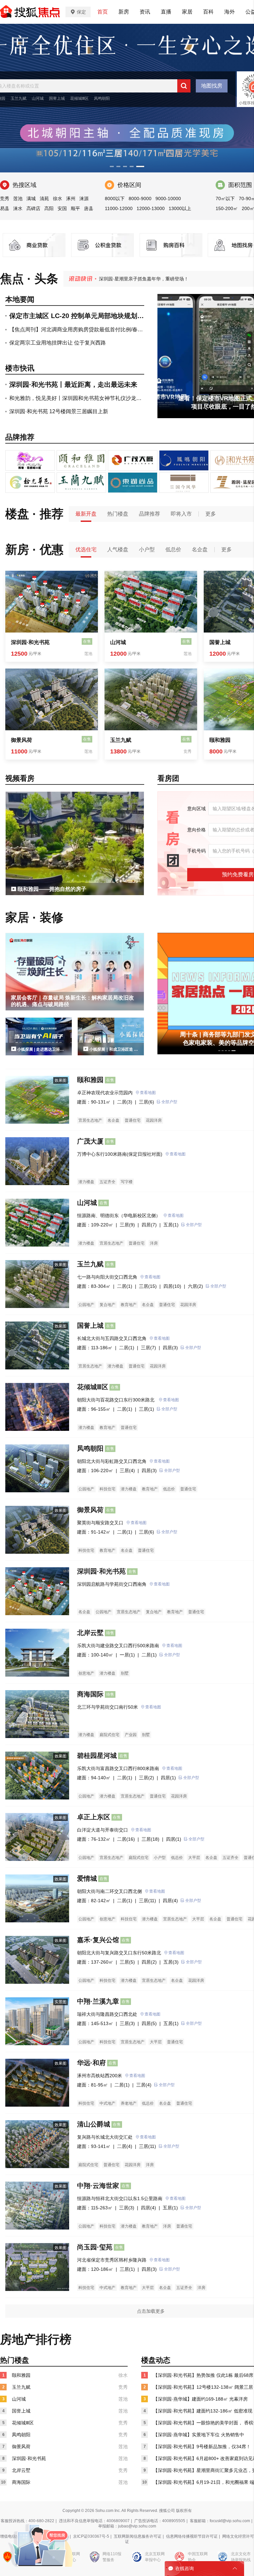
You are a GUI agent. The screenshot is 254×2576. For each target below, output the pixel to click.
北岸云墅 (90, 1633)
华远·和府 (91, 2063)
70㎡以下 (225, 199)
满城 (31, 199)
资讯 (145, 12)
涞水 (18, 208)
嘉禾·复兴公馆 (98, 1940)
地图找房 (212, 86)
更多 (211, 514)
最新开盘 (86, 514)
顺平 (75, 208)
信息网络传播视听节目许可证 (192, 2536)
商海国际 (90, 1694)
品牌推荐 (149, 514)
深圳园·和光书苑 (30, 642)
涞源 (84, 199)
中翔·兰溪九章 (98, 2001)
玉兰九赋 (19, 98)
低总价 (173, 549)
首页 (103, 12)
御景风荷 (21, 740)
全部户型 (169, 1102)
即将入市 (181, 514)
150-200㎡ (227, 208)
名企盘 (200, 549)
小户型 (147, 549)
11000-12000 (119, 208)
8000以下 (115, 199)
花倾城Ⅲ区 (79, 98)
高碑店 (33, 208)
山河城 (38, 98)
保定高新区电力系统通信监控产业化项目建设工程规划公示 (159, 279)
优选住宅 (86, 549)
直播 (166, 12)
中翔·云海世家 (98, 2186)
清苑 (44, 199)
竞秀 (5, 199)
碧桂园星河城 (97, 1756)
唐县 (89, 208)
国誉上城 (57, 98)
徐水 (58, 199)
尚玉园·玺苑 (95, 2247)
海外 (230, 12)
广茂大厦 (90, 1141)
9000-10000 (168, 199)
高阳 (49, 208)
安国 (62, 208)
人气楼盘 (118, 549)
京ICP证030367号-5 (91, 2536)
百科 (208, 12)
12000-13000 (151, 208)
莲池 (18, 199)
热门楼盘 (118, 514)
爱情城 (87, 1878)
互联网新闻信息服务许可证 (138, 2536)
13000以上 (180, 208)
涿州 (71, 199)
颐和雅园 (90, 1080)
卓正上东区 (94, 1817)
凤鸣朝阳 (102, 98)
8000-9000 (140, 199)
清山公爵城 (94, 2124)
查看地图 (148, 1093)
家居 (187, 12)
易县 (5, 208)
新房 (124, 12)
